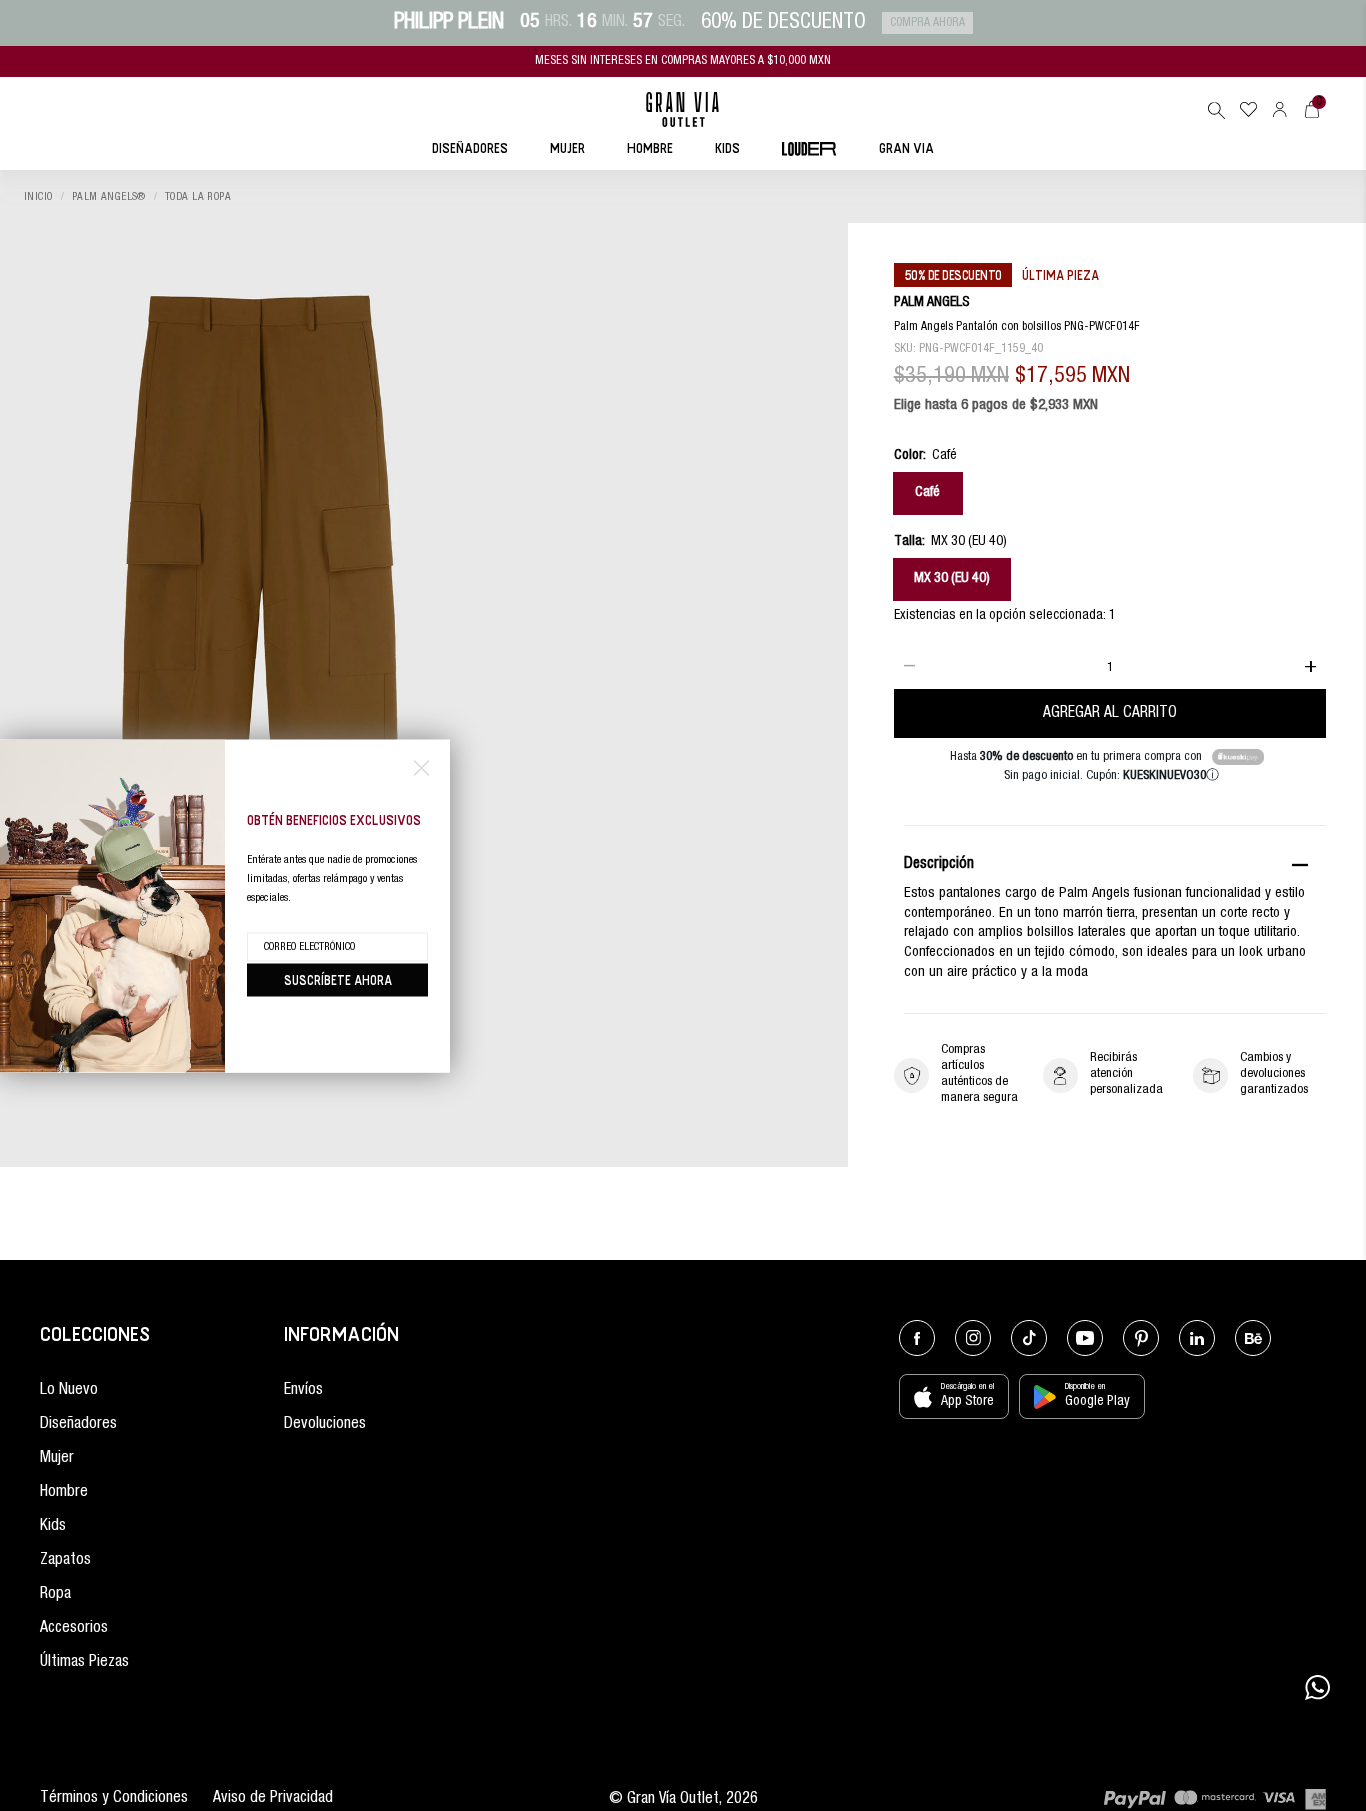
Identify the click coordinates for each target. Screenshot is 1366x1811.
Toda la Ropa (198, 197)
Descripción (939, 865)
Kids (53, 1527)
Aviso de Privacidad (273, 1799)
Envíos (303, 1391)
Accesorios (74, 1629)
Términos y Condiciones (114, 1799)
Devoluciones (325, 1425)
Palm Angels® (109, 197)
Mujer (57, 1459)
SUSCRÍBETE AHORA (338, 979)
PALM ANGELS (932, 304)
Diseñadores (78, 1425)
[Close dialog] (421, 767)
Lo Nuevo (69, 1391)
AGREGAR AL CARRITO (1110, 713)
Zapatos (65, 1561)
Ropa (55, 1595)
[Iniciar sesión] (1280, 109)
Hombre (64, 1493)
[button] (1216, 110)
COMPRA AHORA (927, 23)
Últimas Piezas (84, 1663)
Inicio (38, 197)
